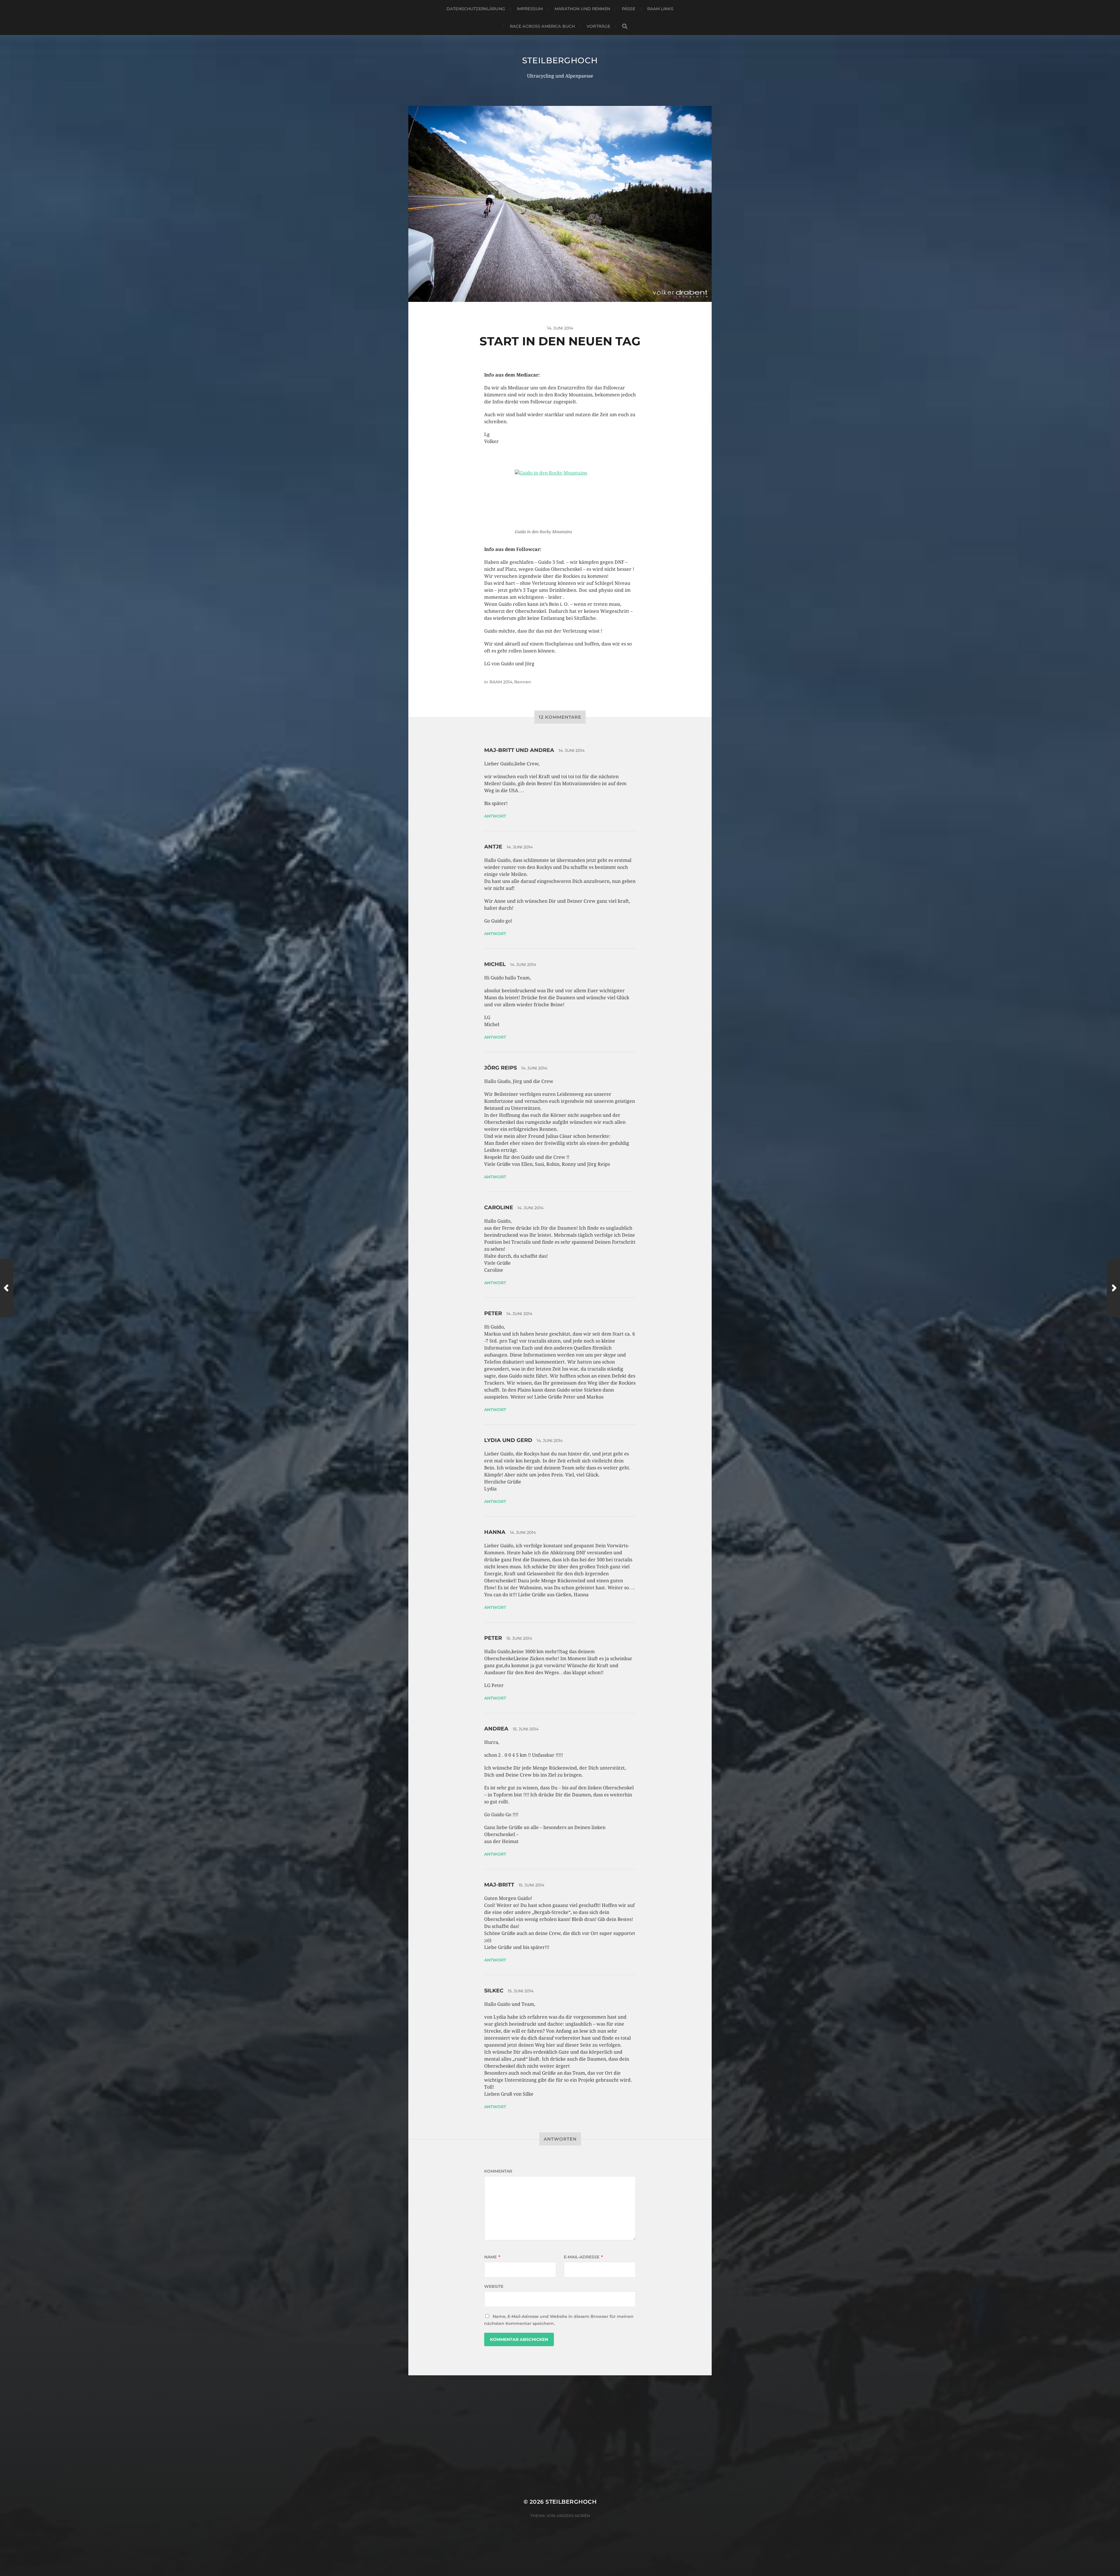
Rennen (523, 682)
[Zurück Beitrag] (7, 1288)
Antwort (495, 816)
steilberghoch (560, 60)
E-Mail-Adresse (583, 2257)
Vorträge (598, 26)
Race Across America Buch (542, 26)
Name (492, 2257)
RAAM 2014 (501, 682)
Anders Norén (573, 2516)
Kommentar (498, 2171)
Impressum (530, 9)
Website (494, 2286)
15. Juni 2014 (519, 1638)
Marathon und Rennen (582, 9)
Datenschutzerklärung (476, 9)
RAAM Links (660, 9)
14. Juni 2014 (572, 750)
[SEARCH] (625, 26)
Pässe (629, 9)
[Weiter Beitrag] (1113, 1288)
